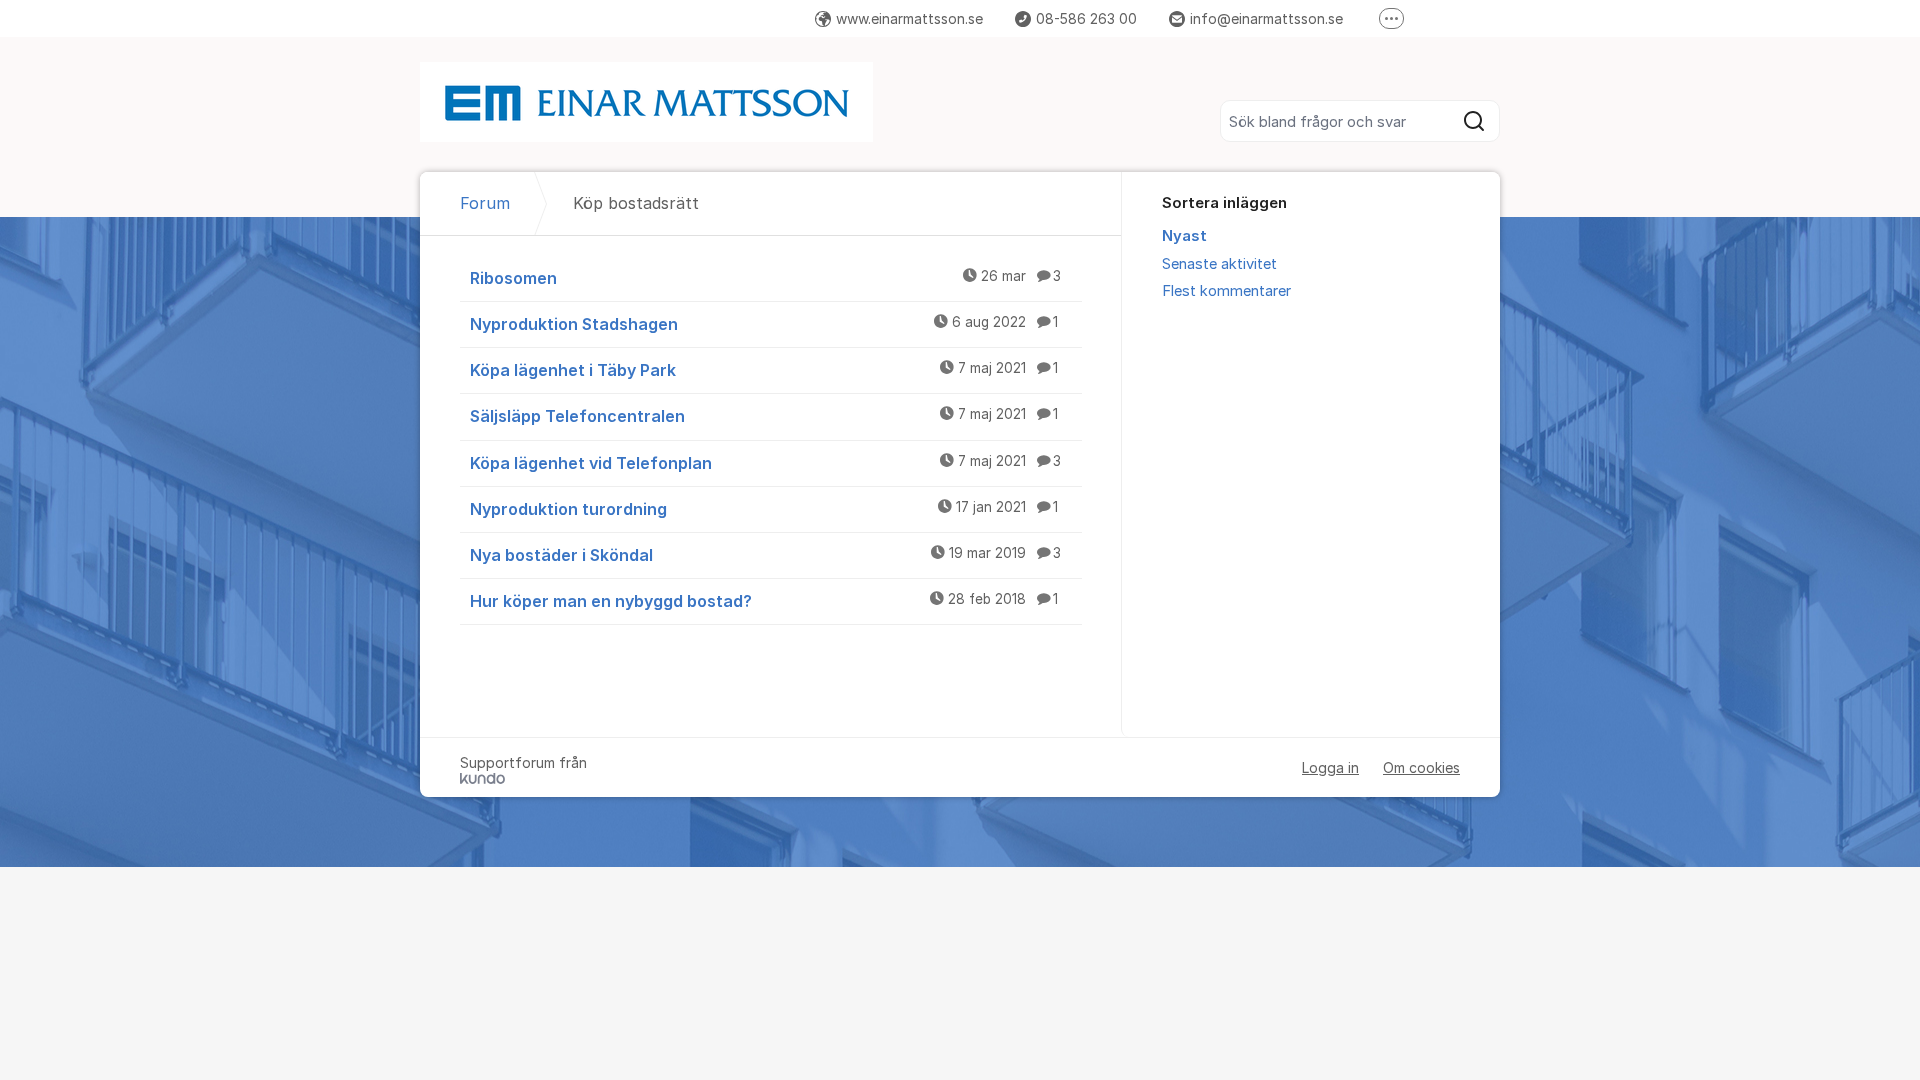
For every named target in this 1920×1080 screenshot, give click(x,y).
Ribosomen (765, 278)
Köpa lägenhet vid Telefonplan (765, 463)
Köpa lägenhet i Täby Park (764, 370)
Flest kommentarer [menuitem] (1226, 291)
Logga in (1330, 767)
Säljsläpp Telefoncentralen (764, 416)
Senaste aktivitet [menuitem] (1219, 264)
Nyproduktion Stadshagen (764, 324)
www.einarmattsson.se (909, 18)
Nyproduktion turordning (764, 509)
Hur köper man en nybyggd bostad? (764, 601)
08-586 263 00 (1086, 18)
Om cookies (1421, 767)
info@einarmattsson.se (1266, 18)
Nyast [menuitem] (1184, 236)
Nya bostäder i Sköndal (765, 555)
